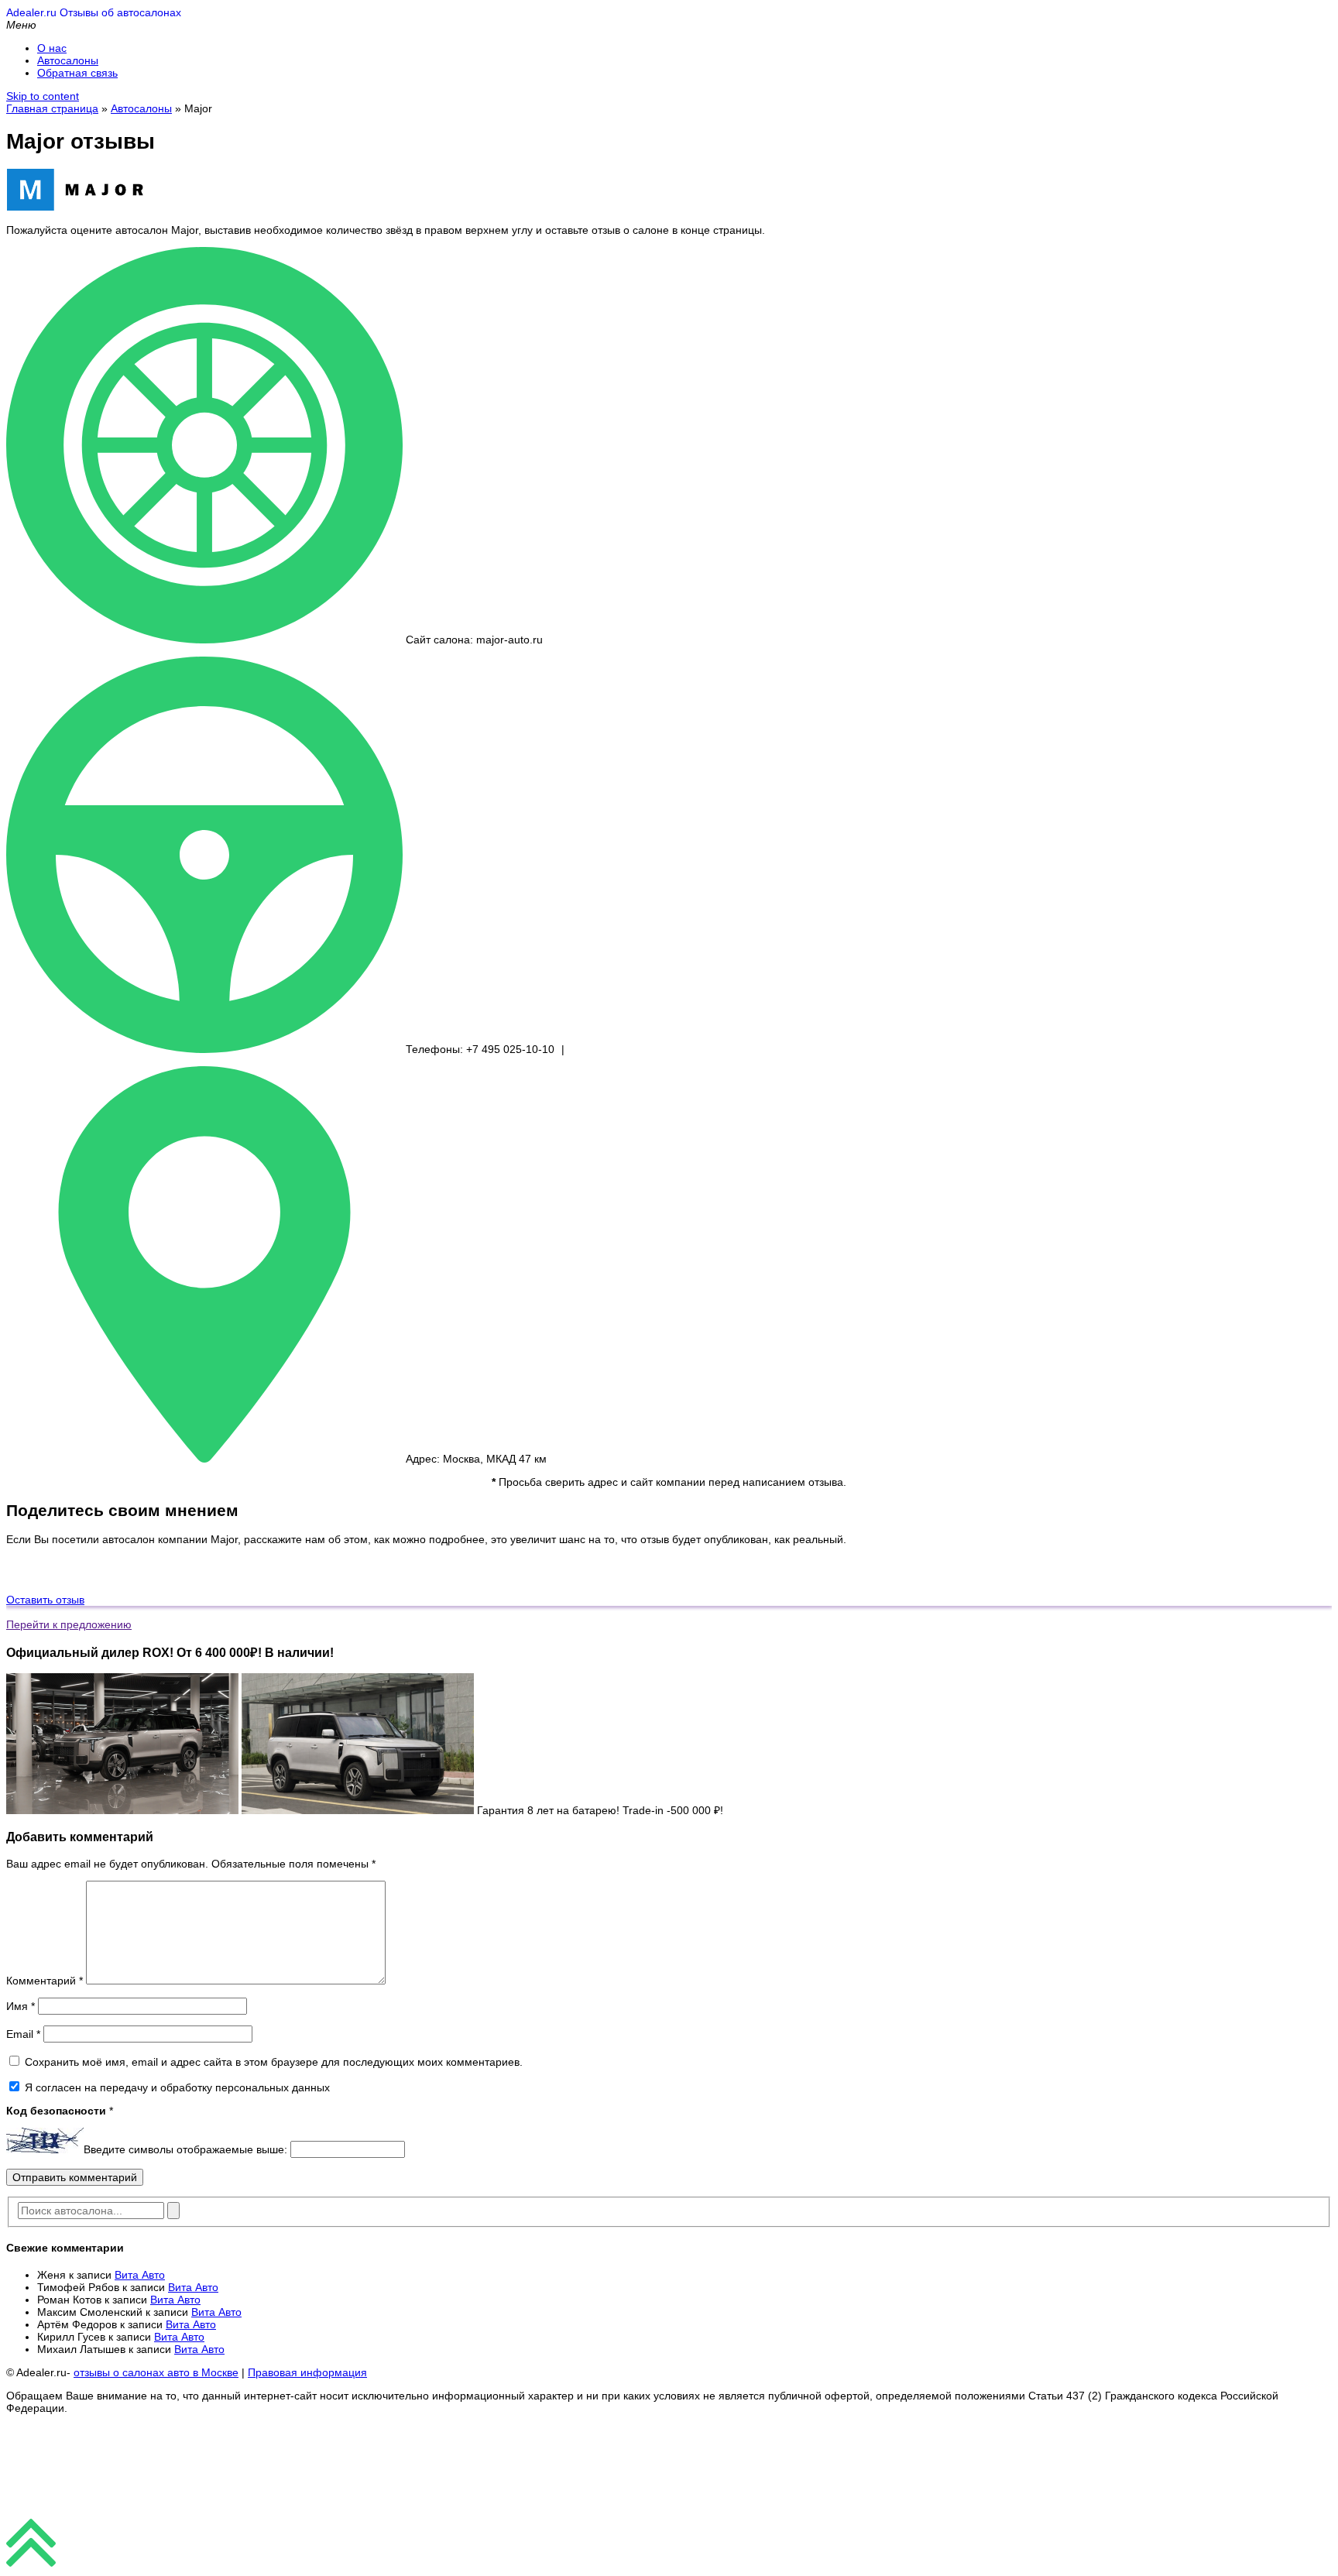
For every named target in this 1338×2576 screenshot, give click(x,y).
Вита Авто (140, 2275)
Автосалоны (68, 60)
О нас (52, 48)
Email (23, 2034)
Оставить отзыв (45, 1600)
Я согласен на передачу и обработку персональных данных (176, 2087)
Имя (21, 2006)
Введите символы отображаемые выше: (185, 2149)
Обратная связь (77, 73)
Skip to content (43, 96)
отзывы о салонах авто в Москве (156, 2372)
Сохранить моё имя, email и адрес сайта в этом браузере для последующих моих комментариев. (274, 2062)
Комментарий (45, 1981)
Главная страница (52, 108)
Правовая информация (307, 2372)
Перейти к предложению (69, 1624)
